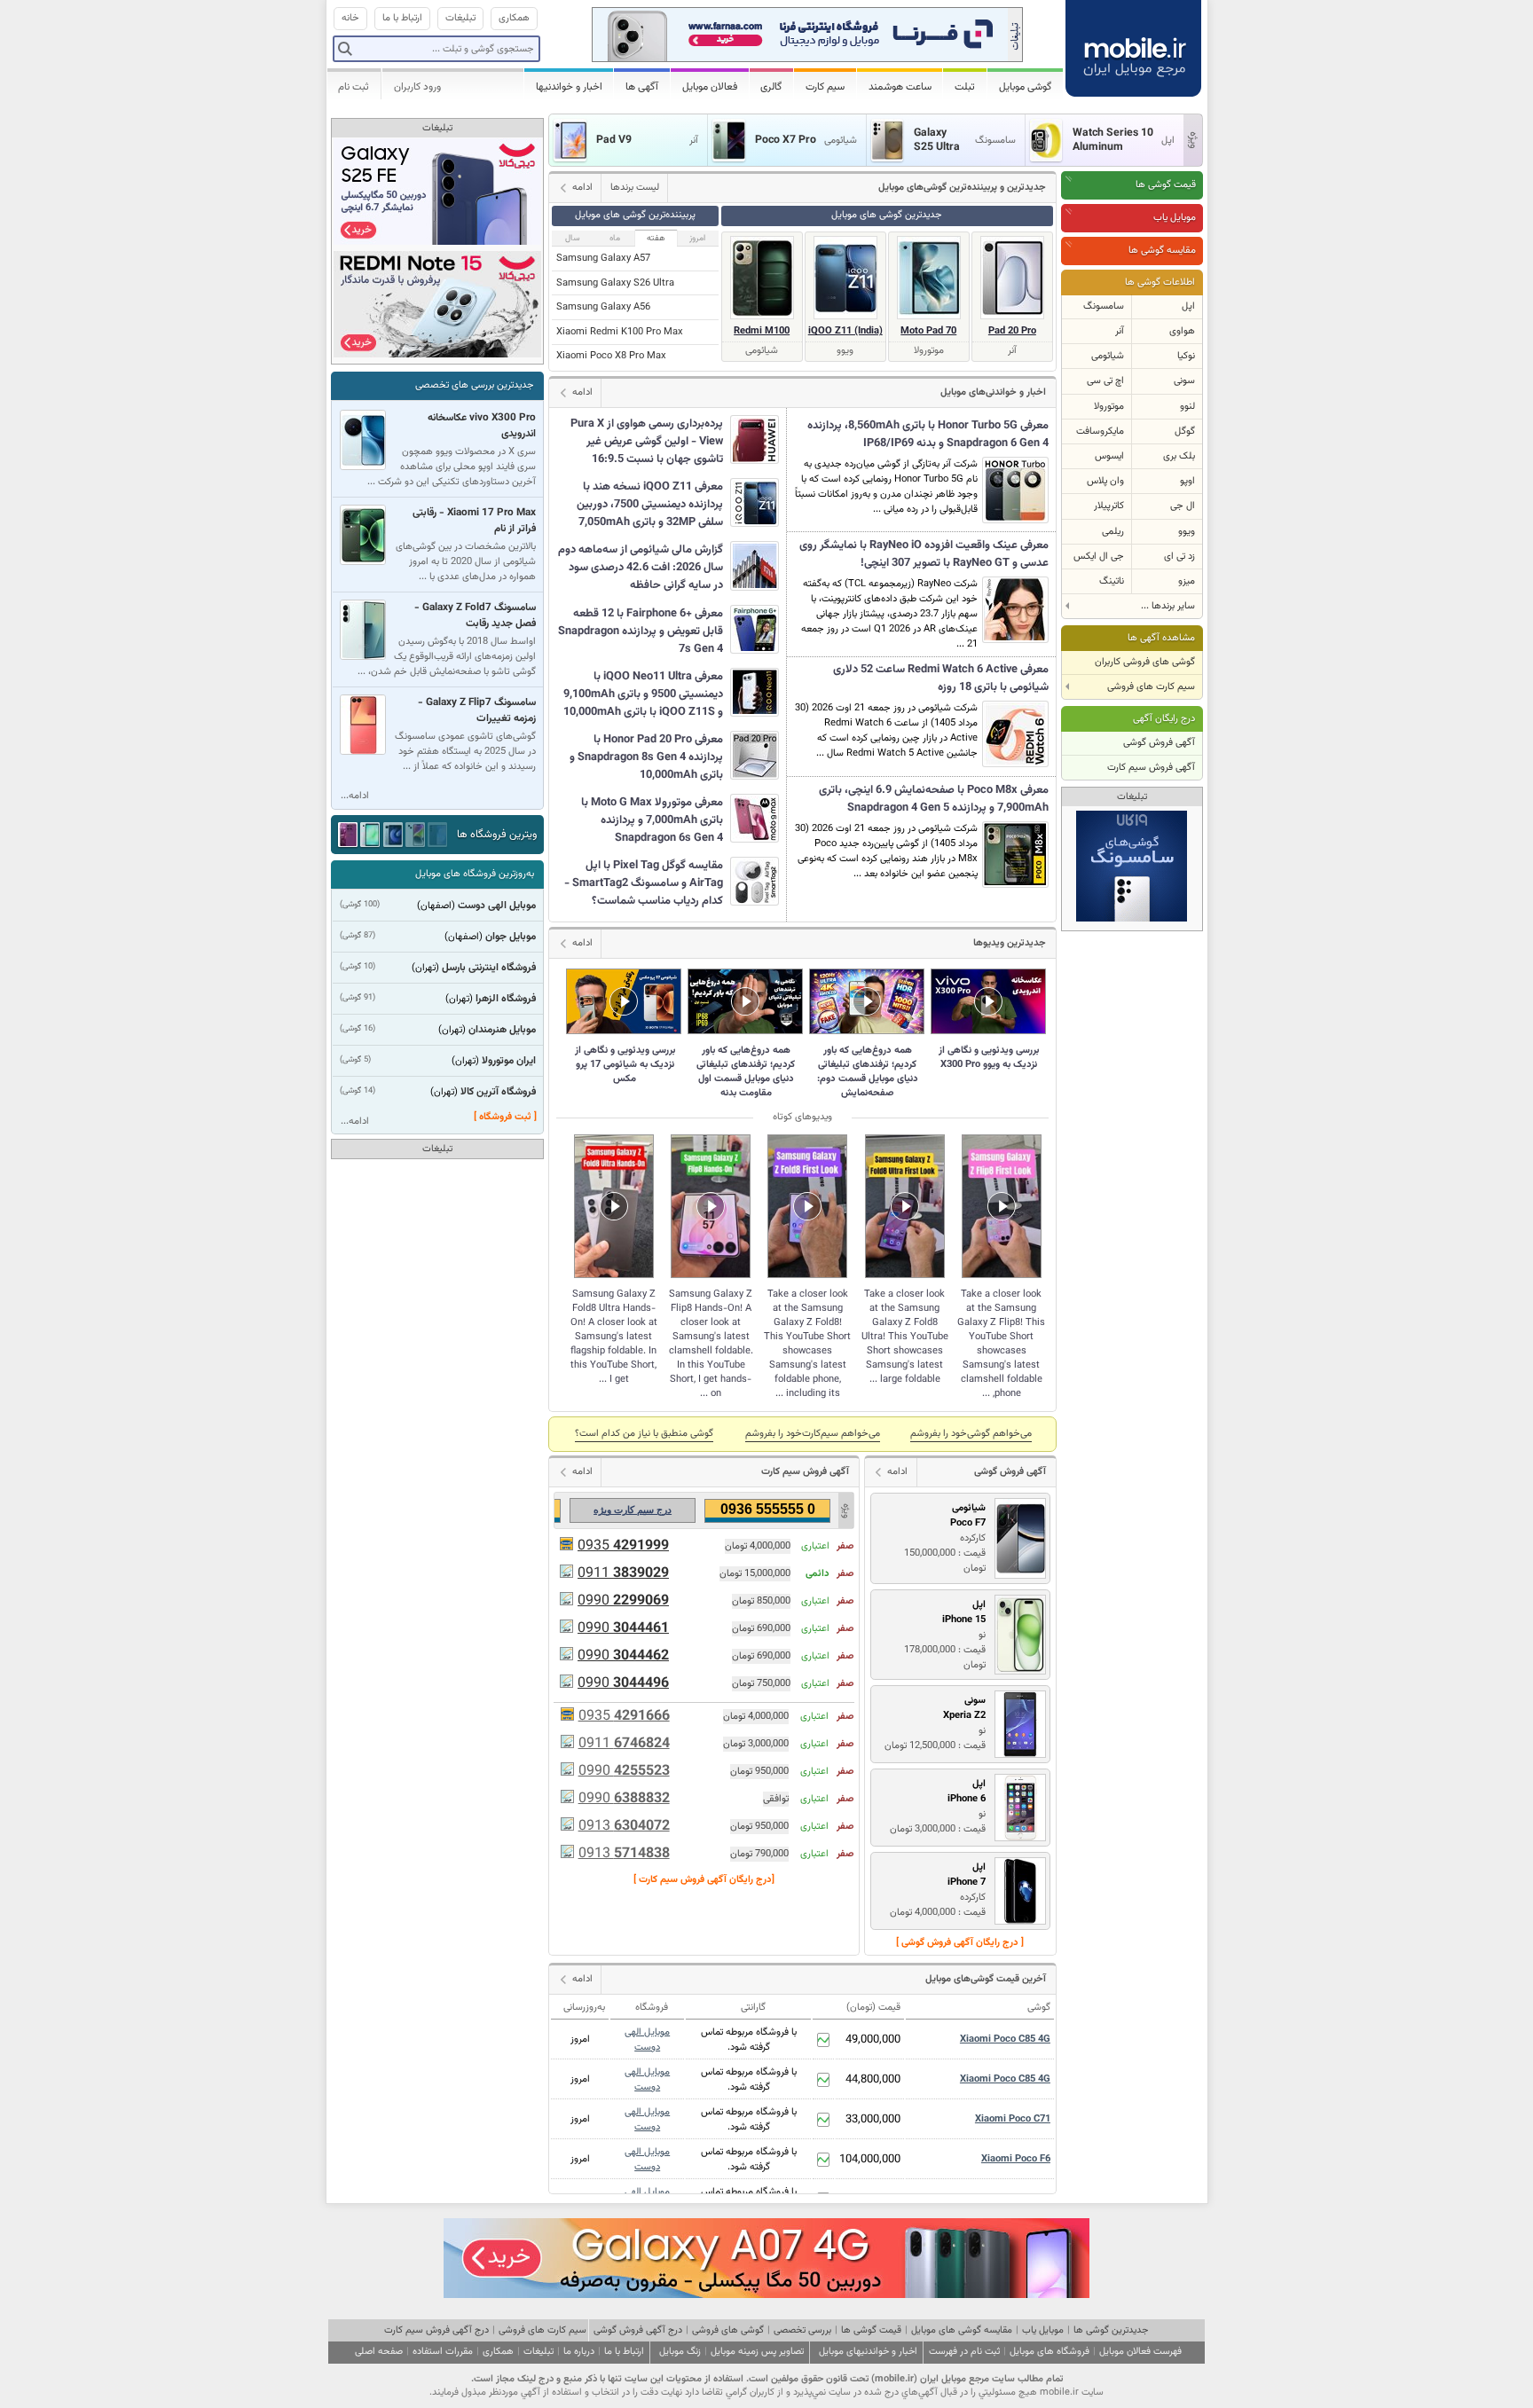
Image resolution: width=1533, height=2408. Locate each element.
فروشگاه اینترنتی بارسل (489, 968)
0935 (623, 1546)
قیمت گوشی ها (1166, 185)
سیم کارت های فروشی (542, 2330)
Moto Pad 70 (928, 331)
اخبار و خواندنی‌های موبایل (993, 392)
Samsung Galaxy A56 (603, 307)
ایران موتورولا (509, 1061)
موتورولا (1109, 407)
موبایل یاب (1175, 218)
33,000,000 (873, 2120)
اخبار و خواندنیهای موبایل (868, 2352)
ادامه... (355, 796)
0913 (624, 1827)
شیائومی (1108, 356)
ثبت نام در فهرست (964, 2352)
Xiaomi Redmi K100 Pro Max (620, 332)
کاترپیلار (1109, 506)
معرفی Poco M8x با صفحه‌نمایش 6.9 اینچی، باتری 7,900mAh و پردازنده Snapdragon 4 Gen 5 (934, 799)
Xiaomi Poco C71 (1013, 2119)
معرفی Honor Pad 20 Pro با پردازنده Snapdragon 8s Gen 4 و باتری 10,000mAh (646, 757)
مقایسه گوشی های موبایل (962, 2330)
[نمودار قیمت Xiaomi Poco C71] (823, 2120)
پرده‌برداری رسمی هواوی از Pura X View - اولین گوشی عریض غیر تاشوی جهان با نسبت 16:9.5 (647, 442)
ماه (615, 238)
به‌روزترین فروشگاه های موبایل (475, 874)
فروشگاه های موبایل (1050, 2352)
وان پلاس (1105, 481)
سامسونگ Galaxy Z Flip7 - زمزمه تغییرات (477, 710)
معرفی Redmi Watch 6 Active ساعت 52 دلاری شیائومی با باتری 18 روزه (941, 678)
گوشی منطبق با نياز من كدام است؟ (644, 1434)
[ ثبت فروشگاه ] (505, 1117)
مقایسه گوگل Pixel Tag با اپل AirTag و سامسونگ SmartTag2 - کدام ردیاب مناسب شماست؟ (644, 883)
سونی (1184, 381)
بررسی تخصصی (802, 2330)
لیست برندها (635, 188)
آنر (1120, 331)
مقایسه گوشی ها (1162, 251)
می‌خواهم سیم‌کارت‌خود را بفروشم (813, 1434)
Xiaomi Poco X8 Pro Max (611, 356)
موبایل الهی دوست (647, 2040)
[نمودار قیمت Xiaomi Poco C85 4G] (823, 2040)
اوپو (1187, 481)
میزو (1187, 581)
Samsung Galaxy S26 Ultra (615, 283)
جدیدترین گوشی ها (1111, 2330)
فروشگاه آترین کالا (498, 1092)
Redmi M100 (762, 331)
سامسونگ (1104, 306)
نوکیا (1186, 356)
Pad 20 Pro (1012, 331)
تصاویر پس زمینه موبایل (757, 2352)
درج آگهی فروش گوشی (638, 2330)
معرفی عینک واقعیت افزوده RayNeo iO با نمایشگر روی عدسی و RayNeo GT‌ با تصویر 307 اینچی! (924, 554)
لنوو (1187, 407)
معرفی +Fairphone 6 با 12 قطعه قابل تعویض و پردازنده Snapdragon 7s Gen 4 (641, 631)
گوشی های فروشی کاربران (1145, 662)
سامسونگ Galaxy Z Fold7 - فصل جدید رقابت (475, 616)
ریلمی (1113, 532)
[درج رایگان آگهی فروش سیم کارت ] (704, 1880)
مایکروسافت (1100, 431)
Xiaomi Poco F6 (1016, 2159)
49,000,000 (873, 2040)
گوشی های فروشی (728, 2330)
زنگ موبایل (680, 2352)
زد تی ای (1179, 557)
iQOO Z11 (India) (845, 331)
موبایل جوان (511, 937)
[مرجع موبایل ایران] (1134, 44)
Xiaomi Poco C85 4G (1005, 2039)
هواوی (1182, 331)
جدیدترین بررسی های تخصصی (475, 385)
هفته (656, 238)
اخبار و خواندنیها (569, 87)
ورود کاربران (417, 87)
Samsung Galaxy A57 (603, 259)
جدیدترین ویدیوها (1010, 943)
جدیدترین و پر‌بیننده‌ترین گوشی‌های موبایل (962, 188)
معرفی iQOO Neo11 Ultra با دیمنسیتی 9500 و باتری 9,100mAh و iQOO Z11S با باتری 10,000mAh (643, 694)
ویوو (1187, 532)
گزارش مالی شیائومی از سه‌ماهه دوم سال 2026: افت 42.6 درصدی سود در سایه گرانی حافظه (641, 568)
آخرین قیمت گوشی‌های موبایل (986, 1979)
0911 (623, 1574)
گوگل (1185, 431)
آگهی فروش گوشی (1159, 743)
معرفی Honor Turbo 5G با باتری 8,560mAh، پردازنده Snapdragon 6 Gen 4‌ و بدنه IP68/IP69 (928, 435)
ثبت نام (354, 87)
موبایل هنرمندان (502, 1030)
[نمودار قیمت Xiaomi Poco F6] (823, 2160)
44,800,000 (873, 2080)
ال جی (1183, 506)
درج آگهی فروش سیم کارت (436, 2330)
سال (573, 238)
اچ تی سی (1105, 381)
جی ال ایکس (1099, 557)
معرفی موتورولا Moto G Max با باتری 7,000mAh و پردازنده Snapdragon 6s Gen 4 (652, 820)
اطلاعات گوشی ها (1160, 282)
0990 (623, 1601)
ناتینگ (1112, 581)
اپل (1188, 306)
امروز (697, 238)
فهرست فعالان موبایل (1140, 2352)
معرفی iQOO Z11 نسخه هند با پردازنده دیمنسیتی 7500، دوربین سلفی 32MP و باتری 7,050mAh (650, 505)
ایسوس (1109, 456)
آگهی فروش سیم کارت (1151, 768)
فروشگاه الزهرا (506, 999)
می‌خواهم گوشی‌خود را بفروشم (971, 1434)
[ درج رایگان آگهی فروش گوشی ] (960, 1943)
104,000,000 (870, 2160)
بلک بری (1179, 456)
